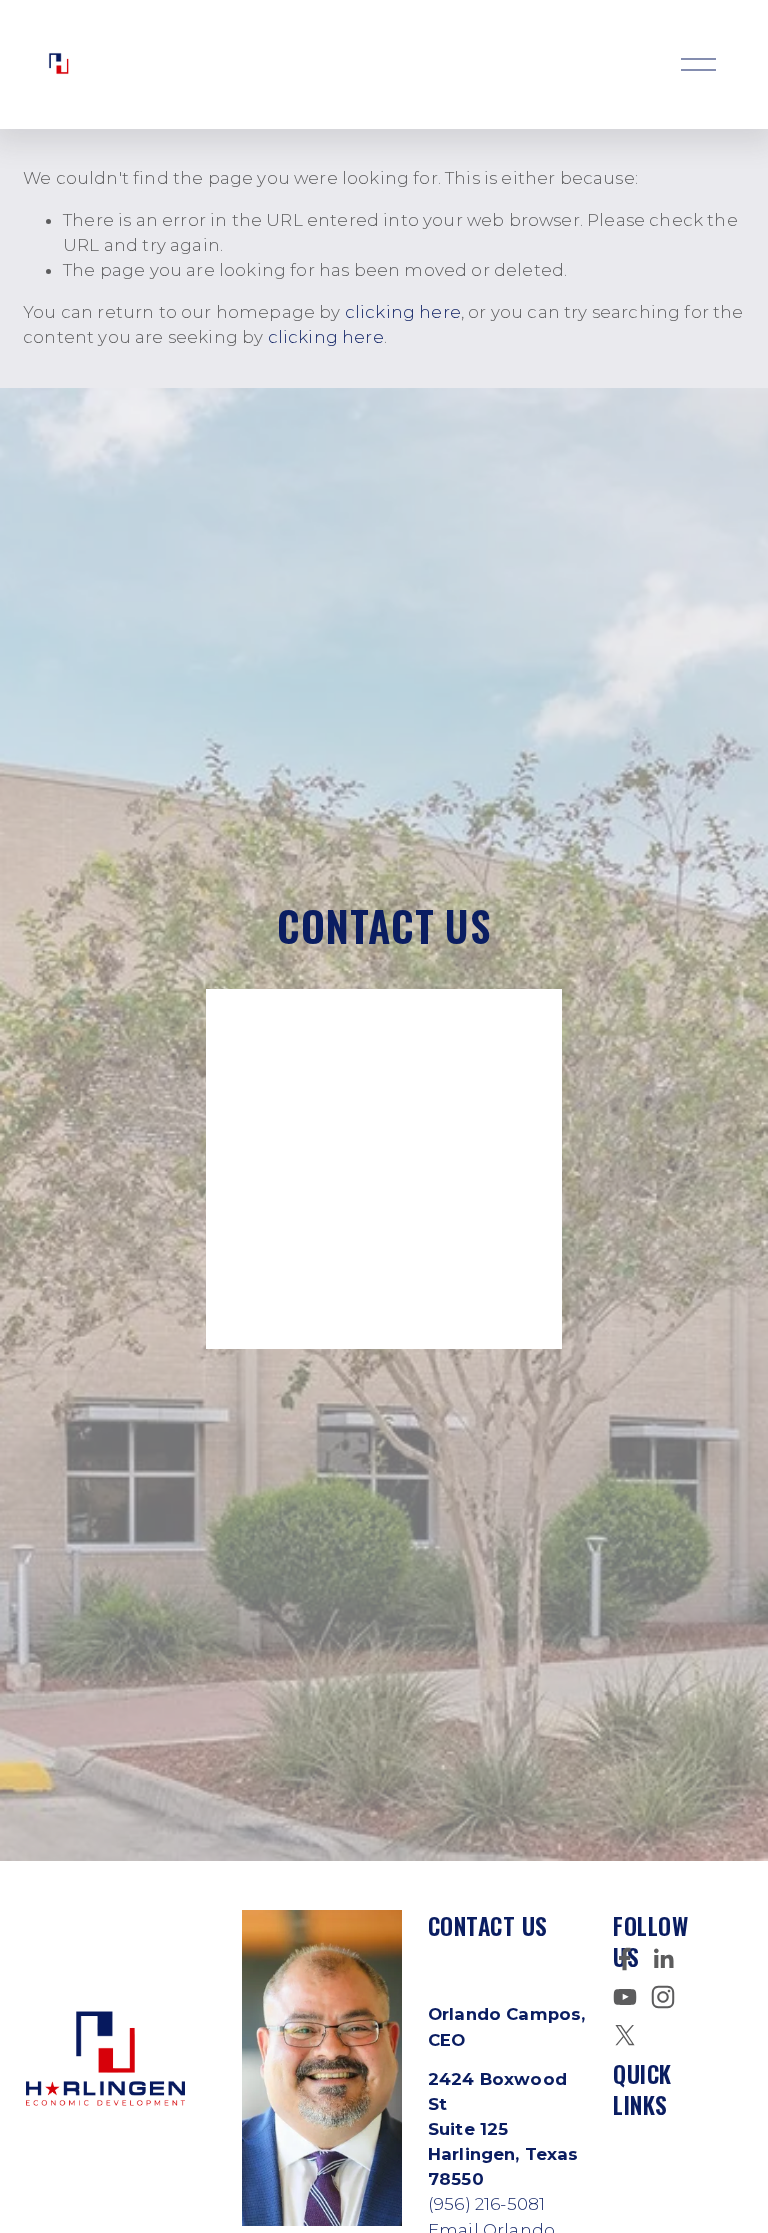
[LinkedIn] (663, 1959)
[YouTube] (625, 1997)
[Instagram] (663, 1997)
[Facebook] (625, 1959)
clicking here (403, 312)
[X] (625, 2035)
